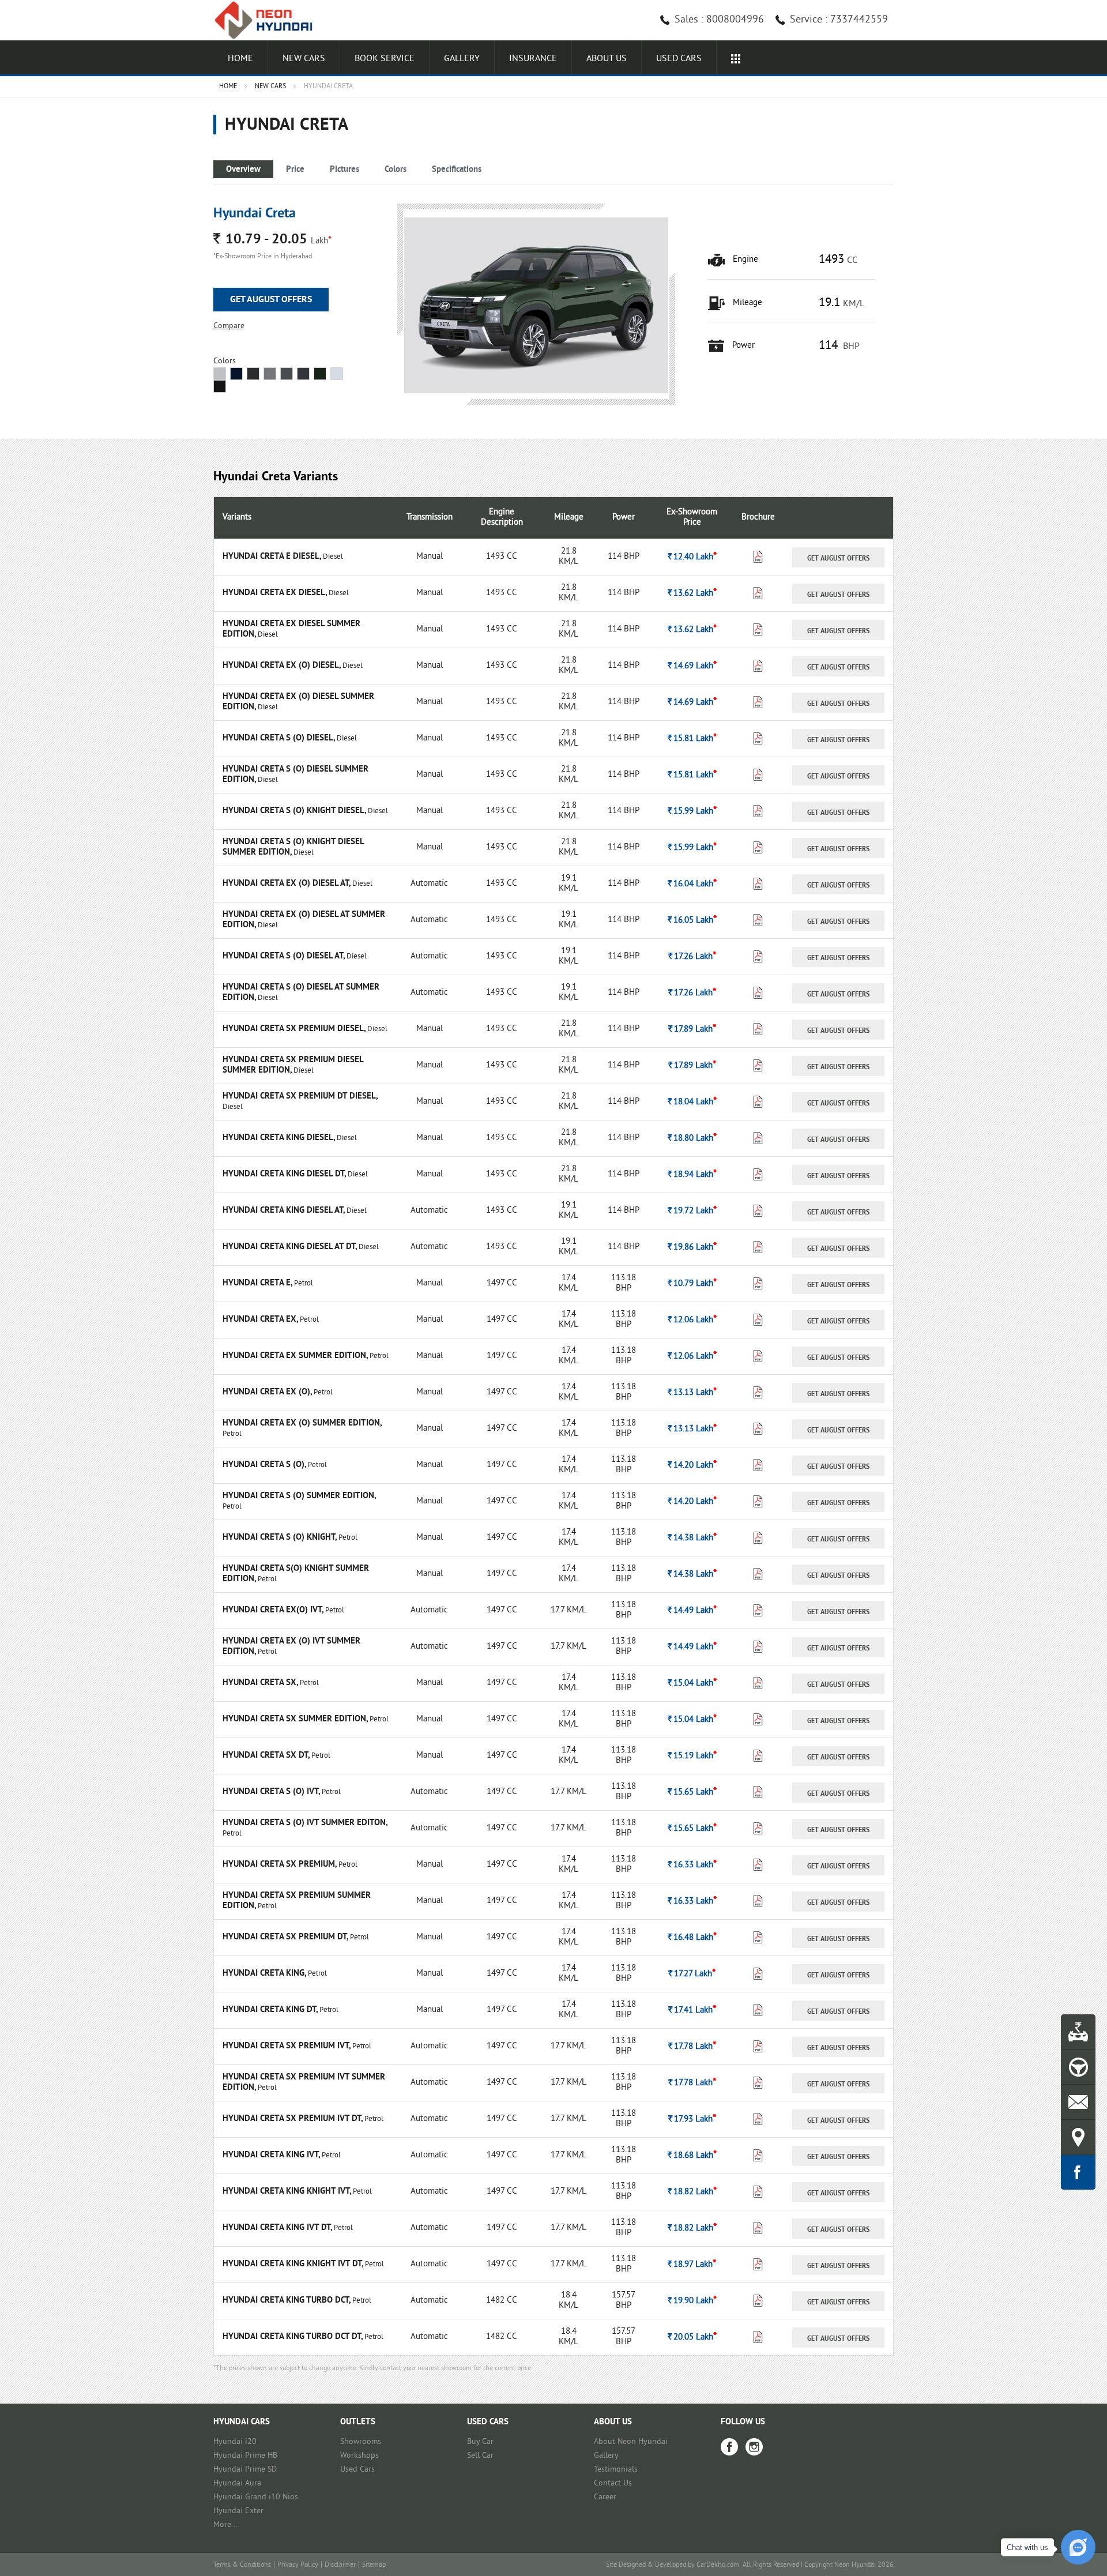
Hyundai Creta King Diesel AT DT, (291, 1247)
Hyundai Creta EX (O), (268, 1392)
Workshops (359, 2456)
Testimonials (616, 2470)
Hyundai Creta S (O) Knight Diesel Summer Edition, (293, 847)
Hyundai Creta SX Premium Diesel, (295, 1029)
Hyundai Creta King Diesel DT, (285, 1174)
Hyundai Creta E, (258, 1283)
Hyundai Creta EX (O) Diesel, (283, 666)
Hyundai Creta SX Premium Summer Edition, (297, 1901)
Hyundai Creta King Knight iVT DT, (294, 2264)
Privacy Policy (298, 2565)
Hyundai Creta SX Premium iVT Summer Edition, (304, 2083)
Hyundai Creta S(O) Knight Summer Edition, (296, 1574)
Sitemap (374, 2565)
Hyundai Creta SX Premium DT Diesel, (300, 1097)
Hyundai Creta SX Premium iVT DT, (293, 2119)
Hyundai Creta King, (265, 1974)
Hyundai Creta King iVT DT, (278, 2228)
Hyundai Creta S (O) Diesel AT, (285, 956)
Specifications (457, 170)
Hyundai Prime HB (245, 2456)
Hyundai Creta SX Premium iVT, (287, 2046)
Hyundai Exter (238, 2511)
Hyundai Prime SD (245, 2470)
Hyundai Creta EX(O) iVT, (274, 1610)
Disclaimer (340, 2565)
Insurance (533, 59)
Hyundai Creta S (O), (265, 1465)
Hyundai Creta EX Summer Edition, (296, 1356)
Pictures (344, 170)
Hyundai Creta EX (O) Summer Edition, (302, 1424)
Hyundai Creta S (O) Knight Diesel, (295, 811)
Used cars (679, 59)
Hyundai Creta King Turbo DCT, (287, 2301)
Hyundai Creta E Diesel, (273, 557)
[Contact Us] (1078, 2102)
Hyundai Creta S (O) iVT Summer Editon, (305, 1823)
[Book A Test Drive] (1078, 2067)
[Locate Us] (1078, 2137)
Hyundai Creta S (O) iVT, (272, 1792)
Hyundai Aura (237, 2483)
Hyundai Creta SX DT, (267, 1756)
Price (295, 170)
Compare (229, 326)
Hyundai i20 (235, 2442)
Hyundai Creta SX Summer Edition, (296, 1719)
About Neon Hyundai (631, 2442)
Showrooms (361, 2442)
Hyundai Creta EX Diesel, (276, 593)
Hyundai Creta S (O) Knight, (280, 1538)
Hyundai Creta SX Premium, (280, 1865)
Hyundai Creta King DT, (271, 2010)
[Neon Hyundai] (268, 20)
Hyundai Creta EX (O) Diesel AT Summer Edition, (304, 920)
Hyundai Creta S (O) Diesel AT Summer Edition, (301, 993)
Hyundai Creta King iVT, (272, 2155)
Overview (243, 170)
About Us (607, 59)
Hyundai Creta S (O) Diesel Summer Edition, (295, 775)
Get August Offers (271, 300)
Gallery (462, 59)
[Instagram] (754, 2447)
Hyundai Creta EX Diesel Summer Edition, (291, 629)
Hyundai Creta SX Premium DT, (286, 1937)
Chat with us (1027, 2547)
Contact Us (613, 2483)
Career (605, 2497)
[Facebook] (729, 2447)
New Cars (304, 59)
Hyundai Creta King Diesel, (280, 1138)
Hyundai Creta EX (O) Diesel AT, (287, 884)
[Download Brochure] (758, 560)
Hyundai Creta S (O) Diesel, (280, 738)
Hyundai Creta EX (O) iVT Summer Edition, (291, 1647)
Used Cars (357, 2470)
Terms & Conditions (242, 2565)
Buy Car (480, 2442)
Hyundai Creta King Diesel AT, (285, 1211)
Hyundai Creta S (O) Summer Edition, (299, 1496)
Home (240, 59)
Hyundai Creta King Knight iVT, (288, 2192)
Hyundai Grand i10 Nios (256, 2497)
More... (225, 2525)
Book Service (385, 59)
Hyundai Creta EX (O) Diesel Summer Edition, (298, 702)
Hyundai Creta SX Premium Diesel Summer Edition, (293, 1065)
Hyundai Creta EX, (261, 1320)
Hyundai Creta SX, (261, 1683)
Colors (396, 170)
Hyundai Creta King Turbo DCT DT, (293, 2337)
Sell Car (480, 2456)
